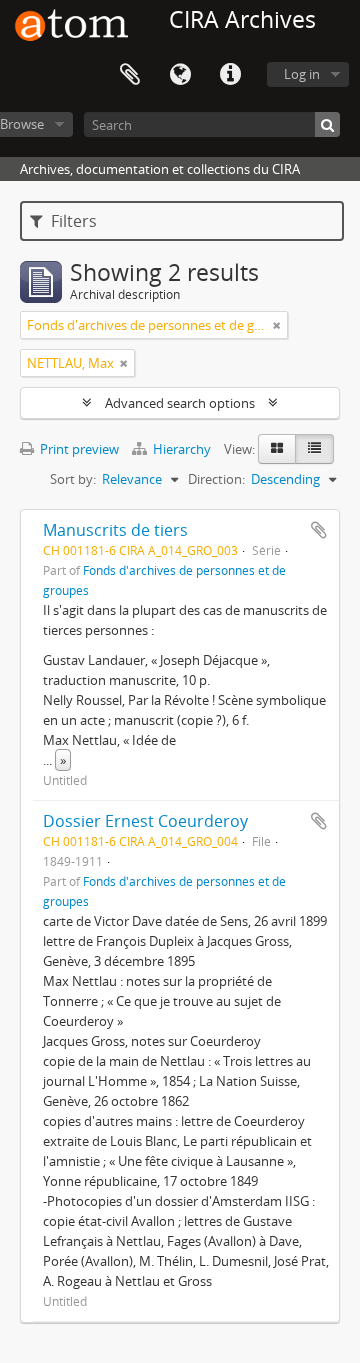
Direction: (216, 479)
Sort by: (73, 479)
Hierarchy (182, 449)
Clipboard (130, 75)
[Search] (327, 124)
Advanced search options (180, 403)
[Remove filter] (277, 325)
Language (180, 75)
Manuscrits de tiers (115, 530)
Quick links (230, 75)
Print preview (78, 449)
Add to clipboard (319, 530)
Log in (302, 74)
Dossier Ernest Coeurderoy (145, 821)
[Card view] (277, 449)
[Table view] (314, 449)
